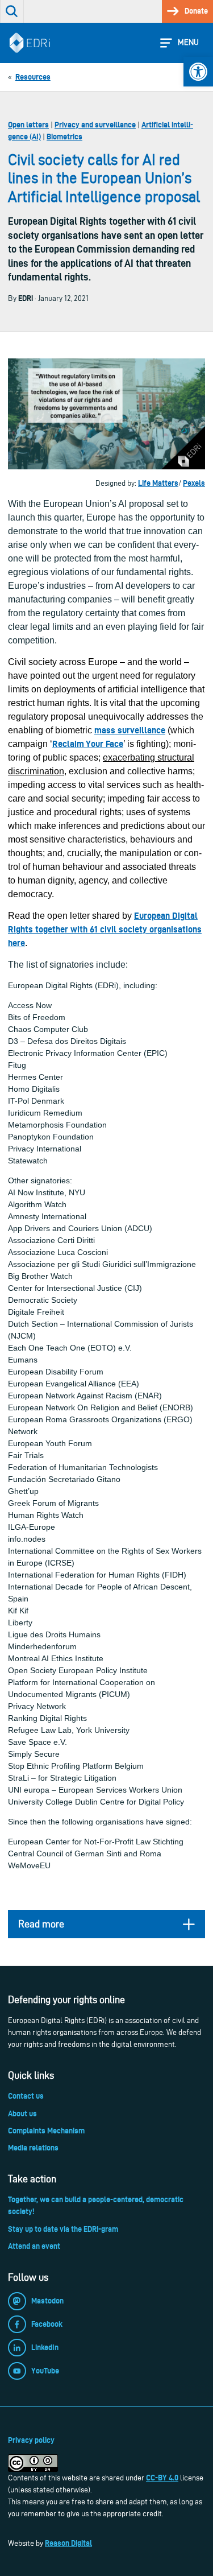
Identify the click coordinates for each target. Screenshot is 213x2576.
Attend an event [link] (34, 2246)
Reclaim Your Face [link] (88, 744)
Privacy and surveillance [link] (95, 125)
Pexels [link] (194, 483)
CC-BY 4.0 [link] (162, 2478)
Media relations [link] (33, 2148)
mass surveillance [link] (130, 730)
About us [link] (22, 2113)
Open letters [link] (28, 125)
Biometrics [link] (64, 137)
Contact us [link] (26, 2096)
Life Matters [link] (158, 483)
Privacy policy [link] (31, 2440)
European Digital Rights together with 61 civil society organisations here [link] (105, 929)
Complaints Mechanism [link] (46, 2131)
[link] (198, 72)
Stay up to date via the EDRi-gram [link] (63, 2229)
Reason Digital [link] (68, 2543)
